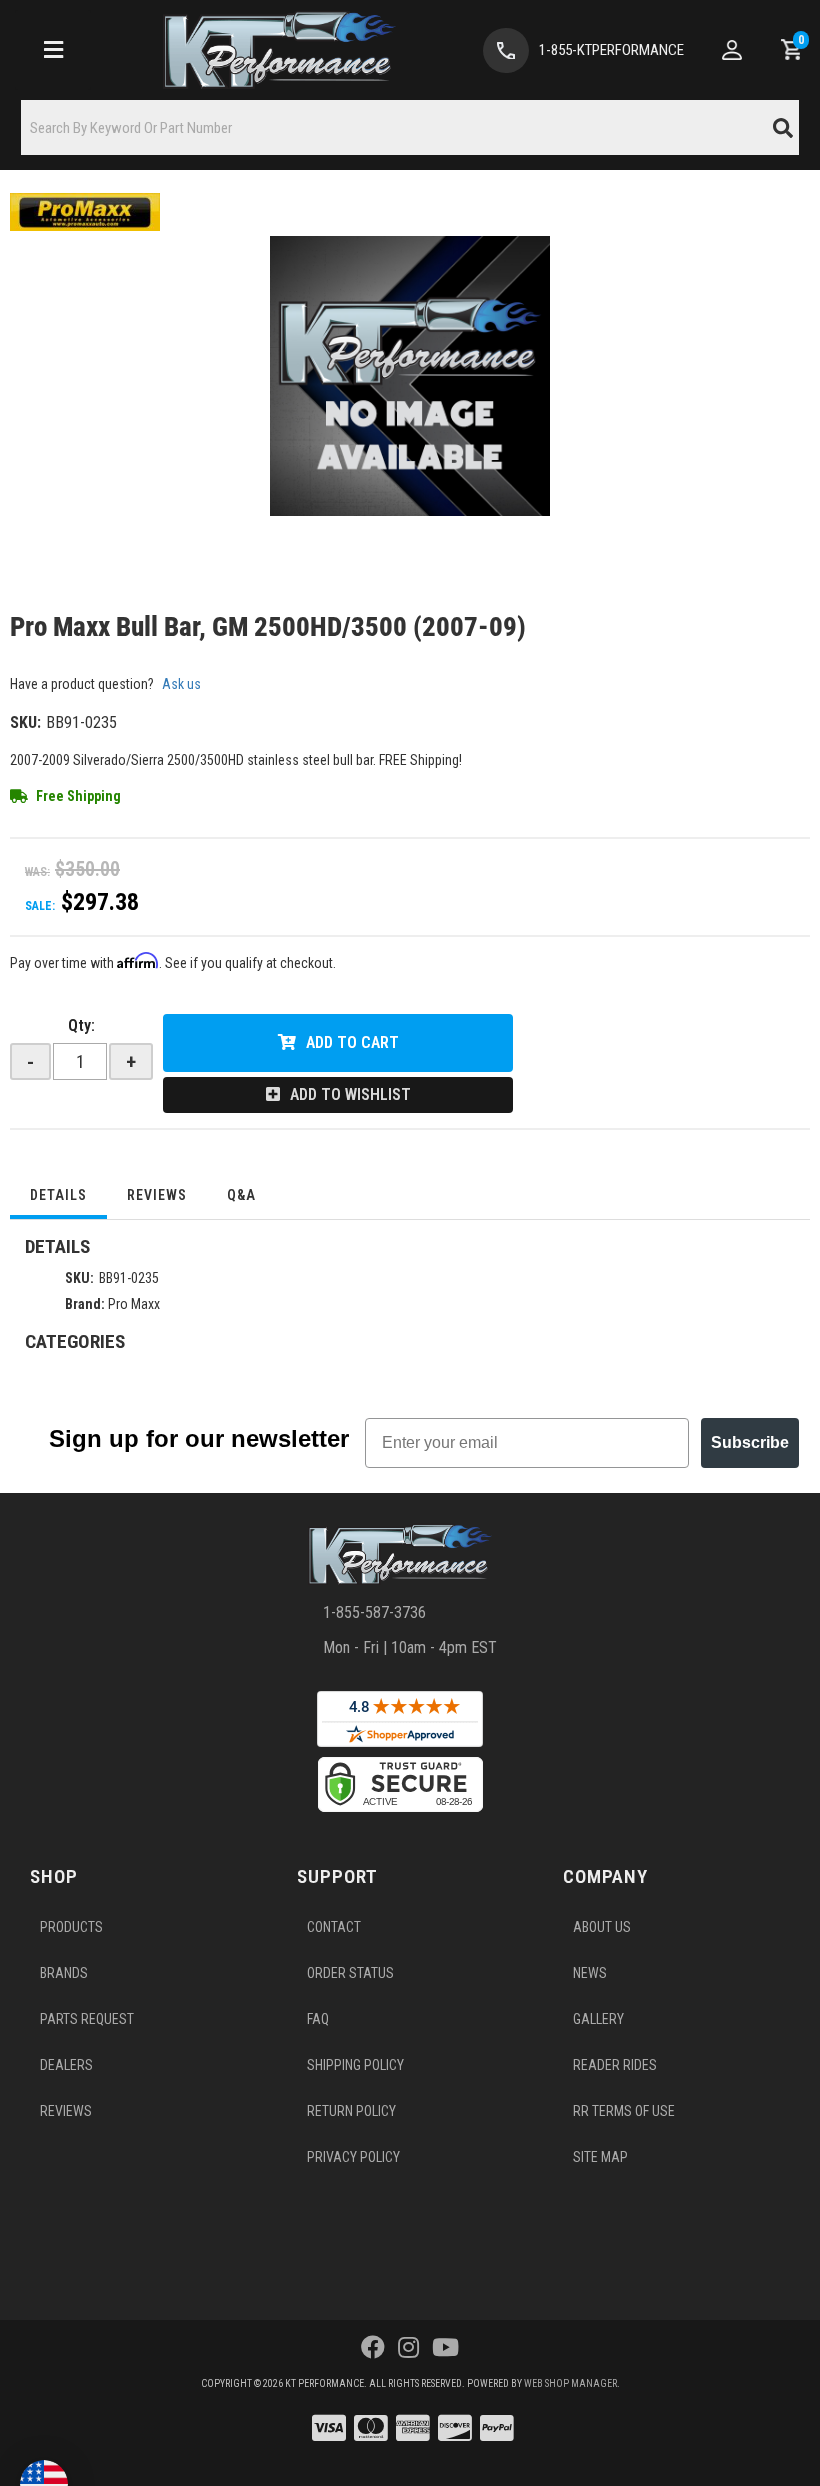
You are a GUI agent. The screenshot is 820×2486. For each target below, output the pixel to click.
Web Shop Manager (570, 2383)
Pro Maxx (134, 1304)
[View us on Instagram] (408, 2348)
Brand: (85, 1304)
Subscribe (750, 1442)
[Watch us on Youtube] (445, 2348)
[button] (410, 127)
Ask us (181, 684)
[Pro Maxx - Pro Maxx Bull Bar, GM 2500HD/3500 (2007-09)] (85, 211)
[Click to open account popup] (732, 50)
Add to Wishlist (350, 1094)
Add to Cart (352, 1042)
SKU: (25, 722)
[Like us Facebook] (373, 2348)
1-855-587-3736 (374, 1612)
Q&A (241, 1195)
